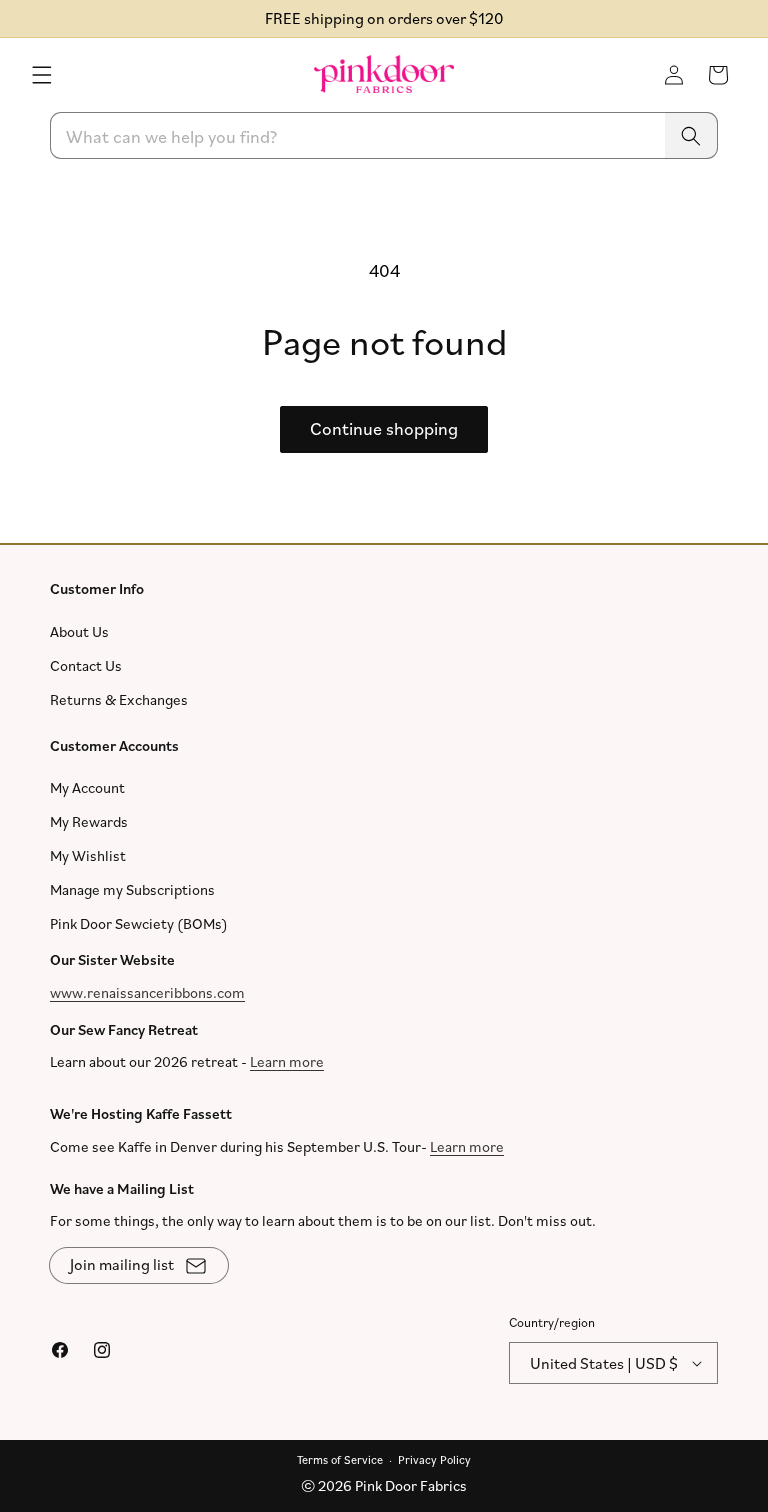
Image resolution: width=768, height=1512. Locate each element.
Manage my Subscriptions (132, 889)
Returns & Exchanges (119, 698)
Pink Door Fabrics (411, 1485)
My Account (87, 787)
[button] (42, 75)
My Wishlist (88, 855)
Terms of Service (340, 1458)
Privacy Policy (434, 1458)
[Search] (691, 135)
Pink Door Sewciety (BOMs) (139, 923)
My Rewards (89, 821)
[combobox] (384, 135)
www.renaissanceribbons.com (147, 991)
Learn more (287, 1061)
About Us (79, 630)
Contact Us (86, 664)
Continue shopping (384, 429)
